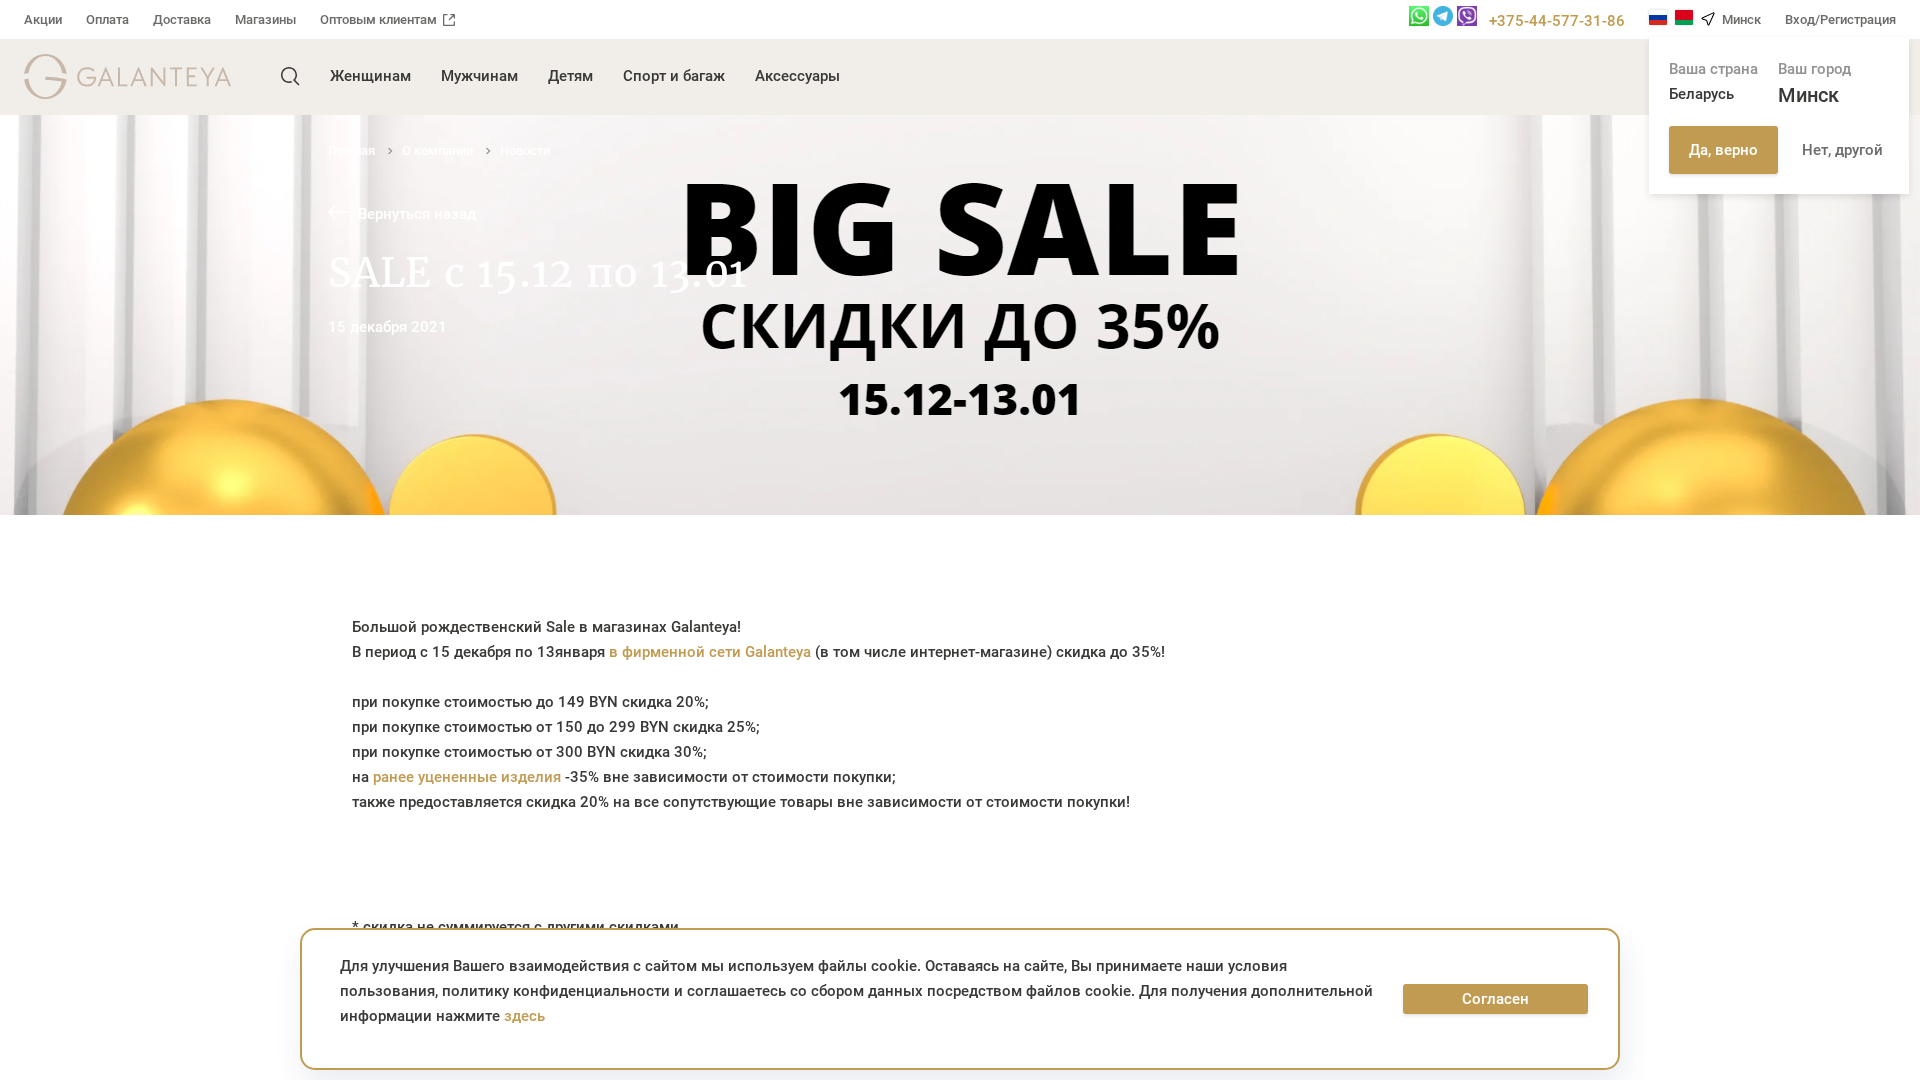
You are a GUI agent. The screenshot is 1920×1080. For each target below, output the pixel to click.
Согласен (1495, 999)
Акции (43, 19)
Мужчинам (479, 76)
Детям (570, 76)
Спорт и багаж (674, 76)
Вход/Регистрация (1840, 19)
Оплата (107, 19)
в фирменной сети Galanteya (710, 652)
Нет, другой (1842, 150)
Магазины (265, 19)
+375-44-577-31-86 (1557, 21)
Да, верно (1723, 150)
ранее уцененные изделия (467, 777)
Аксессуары (797, 76)
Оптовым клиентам (378, 19)
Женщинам (370, 76)
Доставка (182, 19)
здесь (524, 1016)
